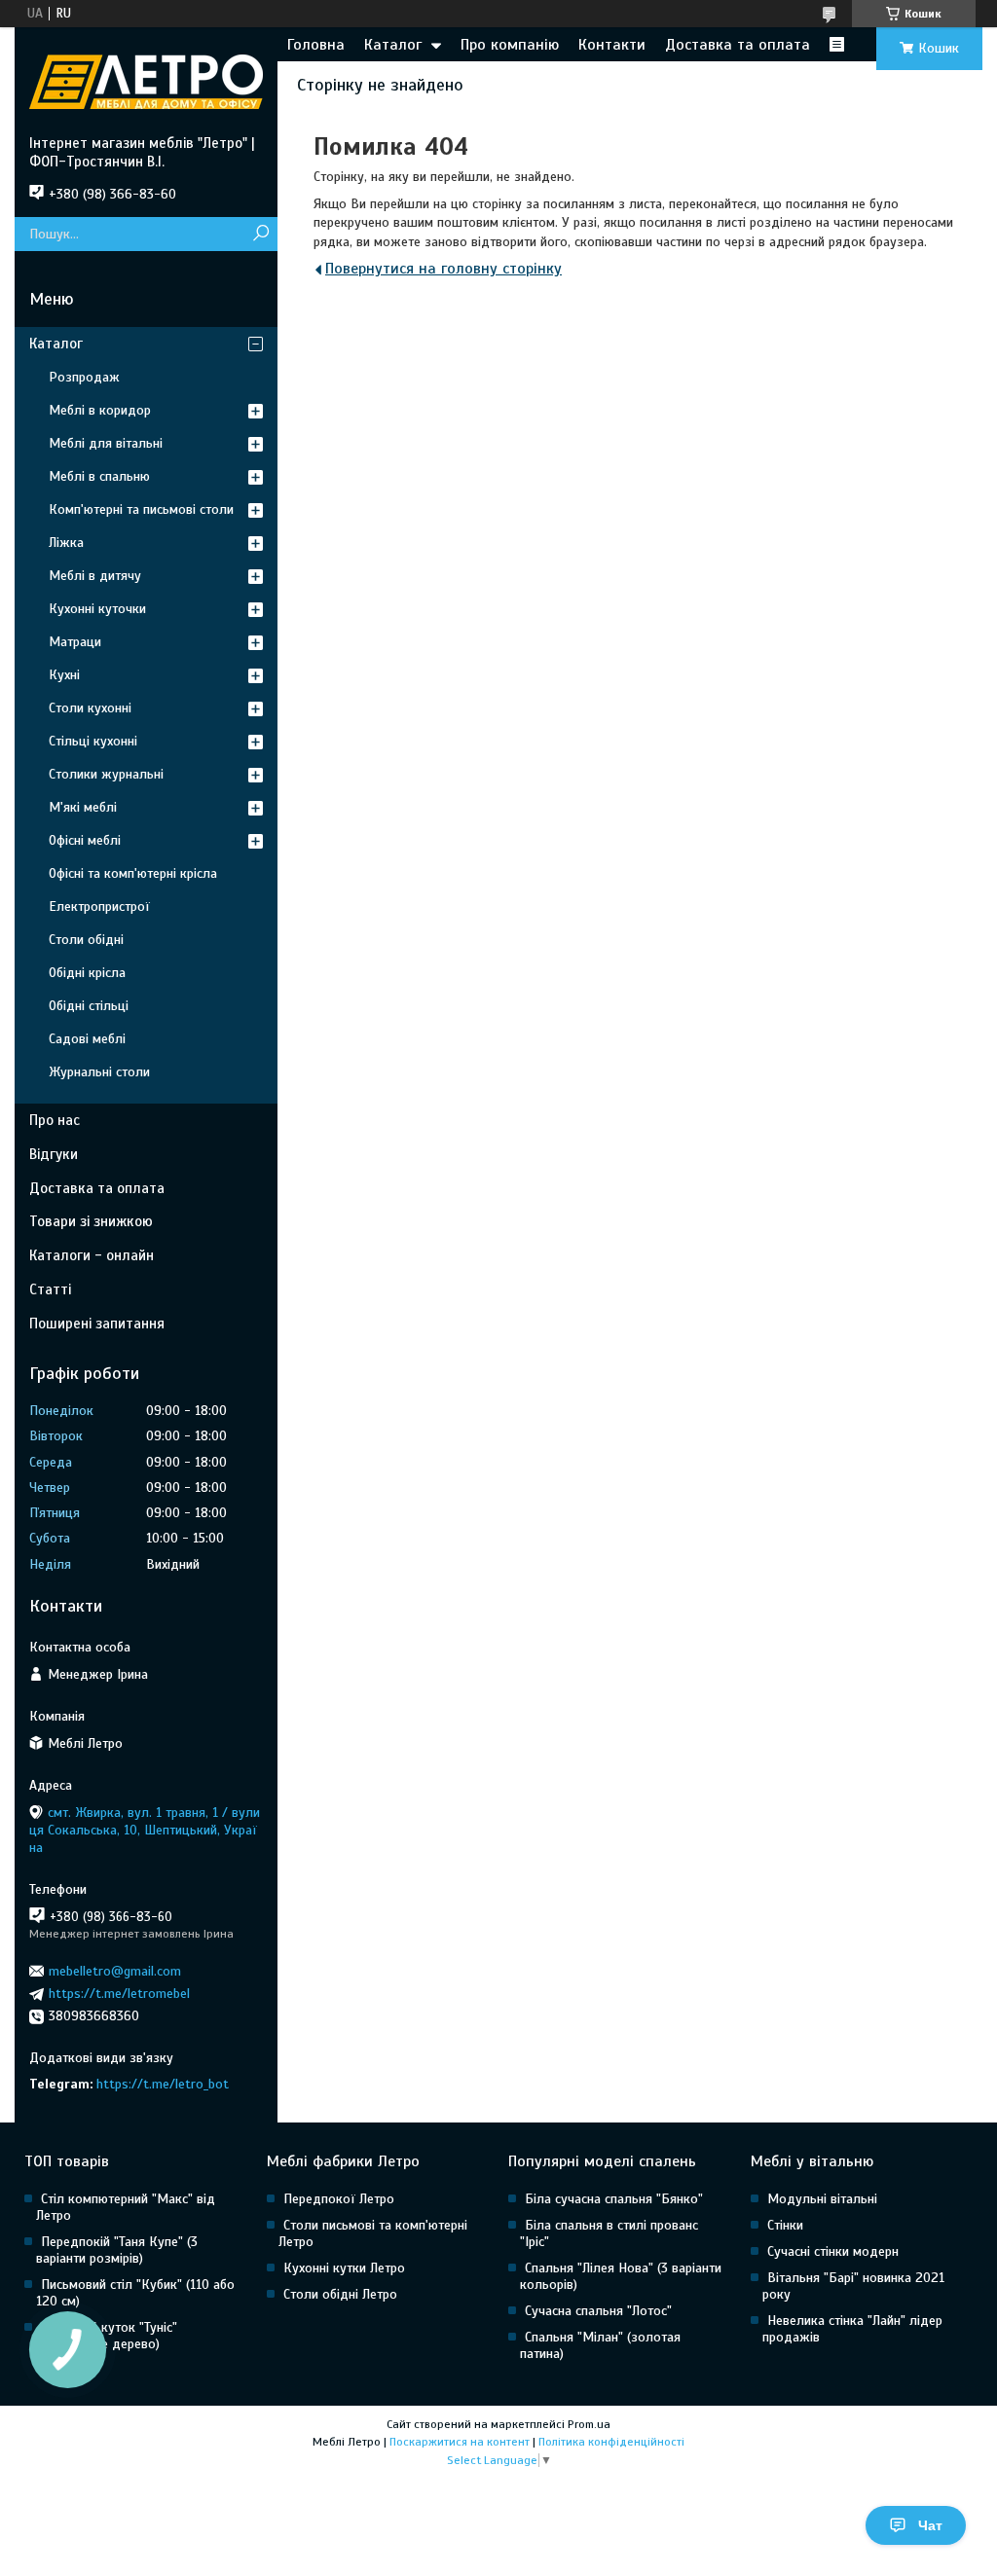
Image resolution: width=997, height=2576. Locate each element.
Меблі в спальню (99, 476)
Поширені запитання (97, 1324)
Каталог (393, 45)
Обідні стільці (89, 1006)
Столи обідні (86, 940)
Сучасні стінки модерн (833, 2251)
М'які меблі (83, 807)
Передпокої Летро (339, 2199)
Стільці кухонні (93, 741)
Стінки (785, 2225)
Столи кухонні (90, 708)
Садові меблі (87, 1039)
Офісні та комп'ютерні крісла (133, 873)
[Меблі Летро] (146, 81)
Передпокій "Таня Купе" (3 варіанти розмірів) (117, 2250)
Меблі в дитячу (95, 576)
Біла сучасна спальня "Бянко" (614, 2199)
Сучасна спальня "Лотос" (598, 2311)
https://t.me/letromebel (119, 1994)
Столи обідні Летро (340, 2294)
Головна (316, 45)
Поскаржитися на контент (460, 2442)
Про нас (55, 1120)
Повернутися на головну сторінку (443, 269)
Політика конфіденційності (611, 2442)
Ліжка (66, 543)
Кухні (64, 675)
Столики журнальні (106, 774)
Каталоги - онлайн (92, 1255)
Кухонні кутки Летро (344, 2268)
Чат (930, 2525)
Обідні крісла (87, 973)
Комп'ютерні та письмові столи (141, 509)
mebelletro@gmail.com (115, 1971)
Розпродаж (84, 377)
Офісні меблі (85, 840)
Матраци (75, 642)
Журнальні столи (99, 1072)
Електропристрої (99, 907)
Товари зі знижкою (91, 1221)
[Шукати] (260, 234)
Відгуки (54, 1154)
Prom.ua (589, 2424)
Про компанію (510, 45)
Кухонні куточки (97, 609)
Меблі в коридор (100, 410)
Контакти (612, 45)
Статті (50, 1289)
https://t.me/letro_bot (163, 2084)
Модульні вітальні (822, 2199)
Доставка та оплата (738, 45)
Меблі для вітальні (106, 443)
